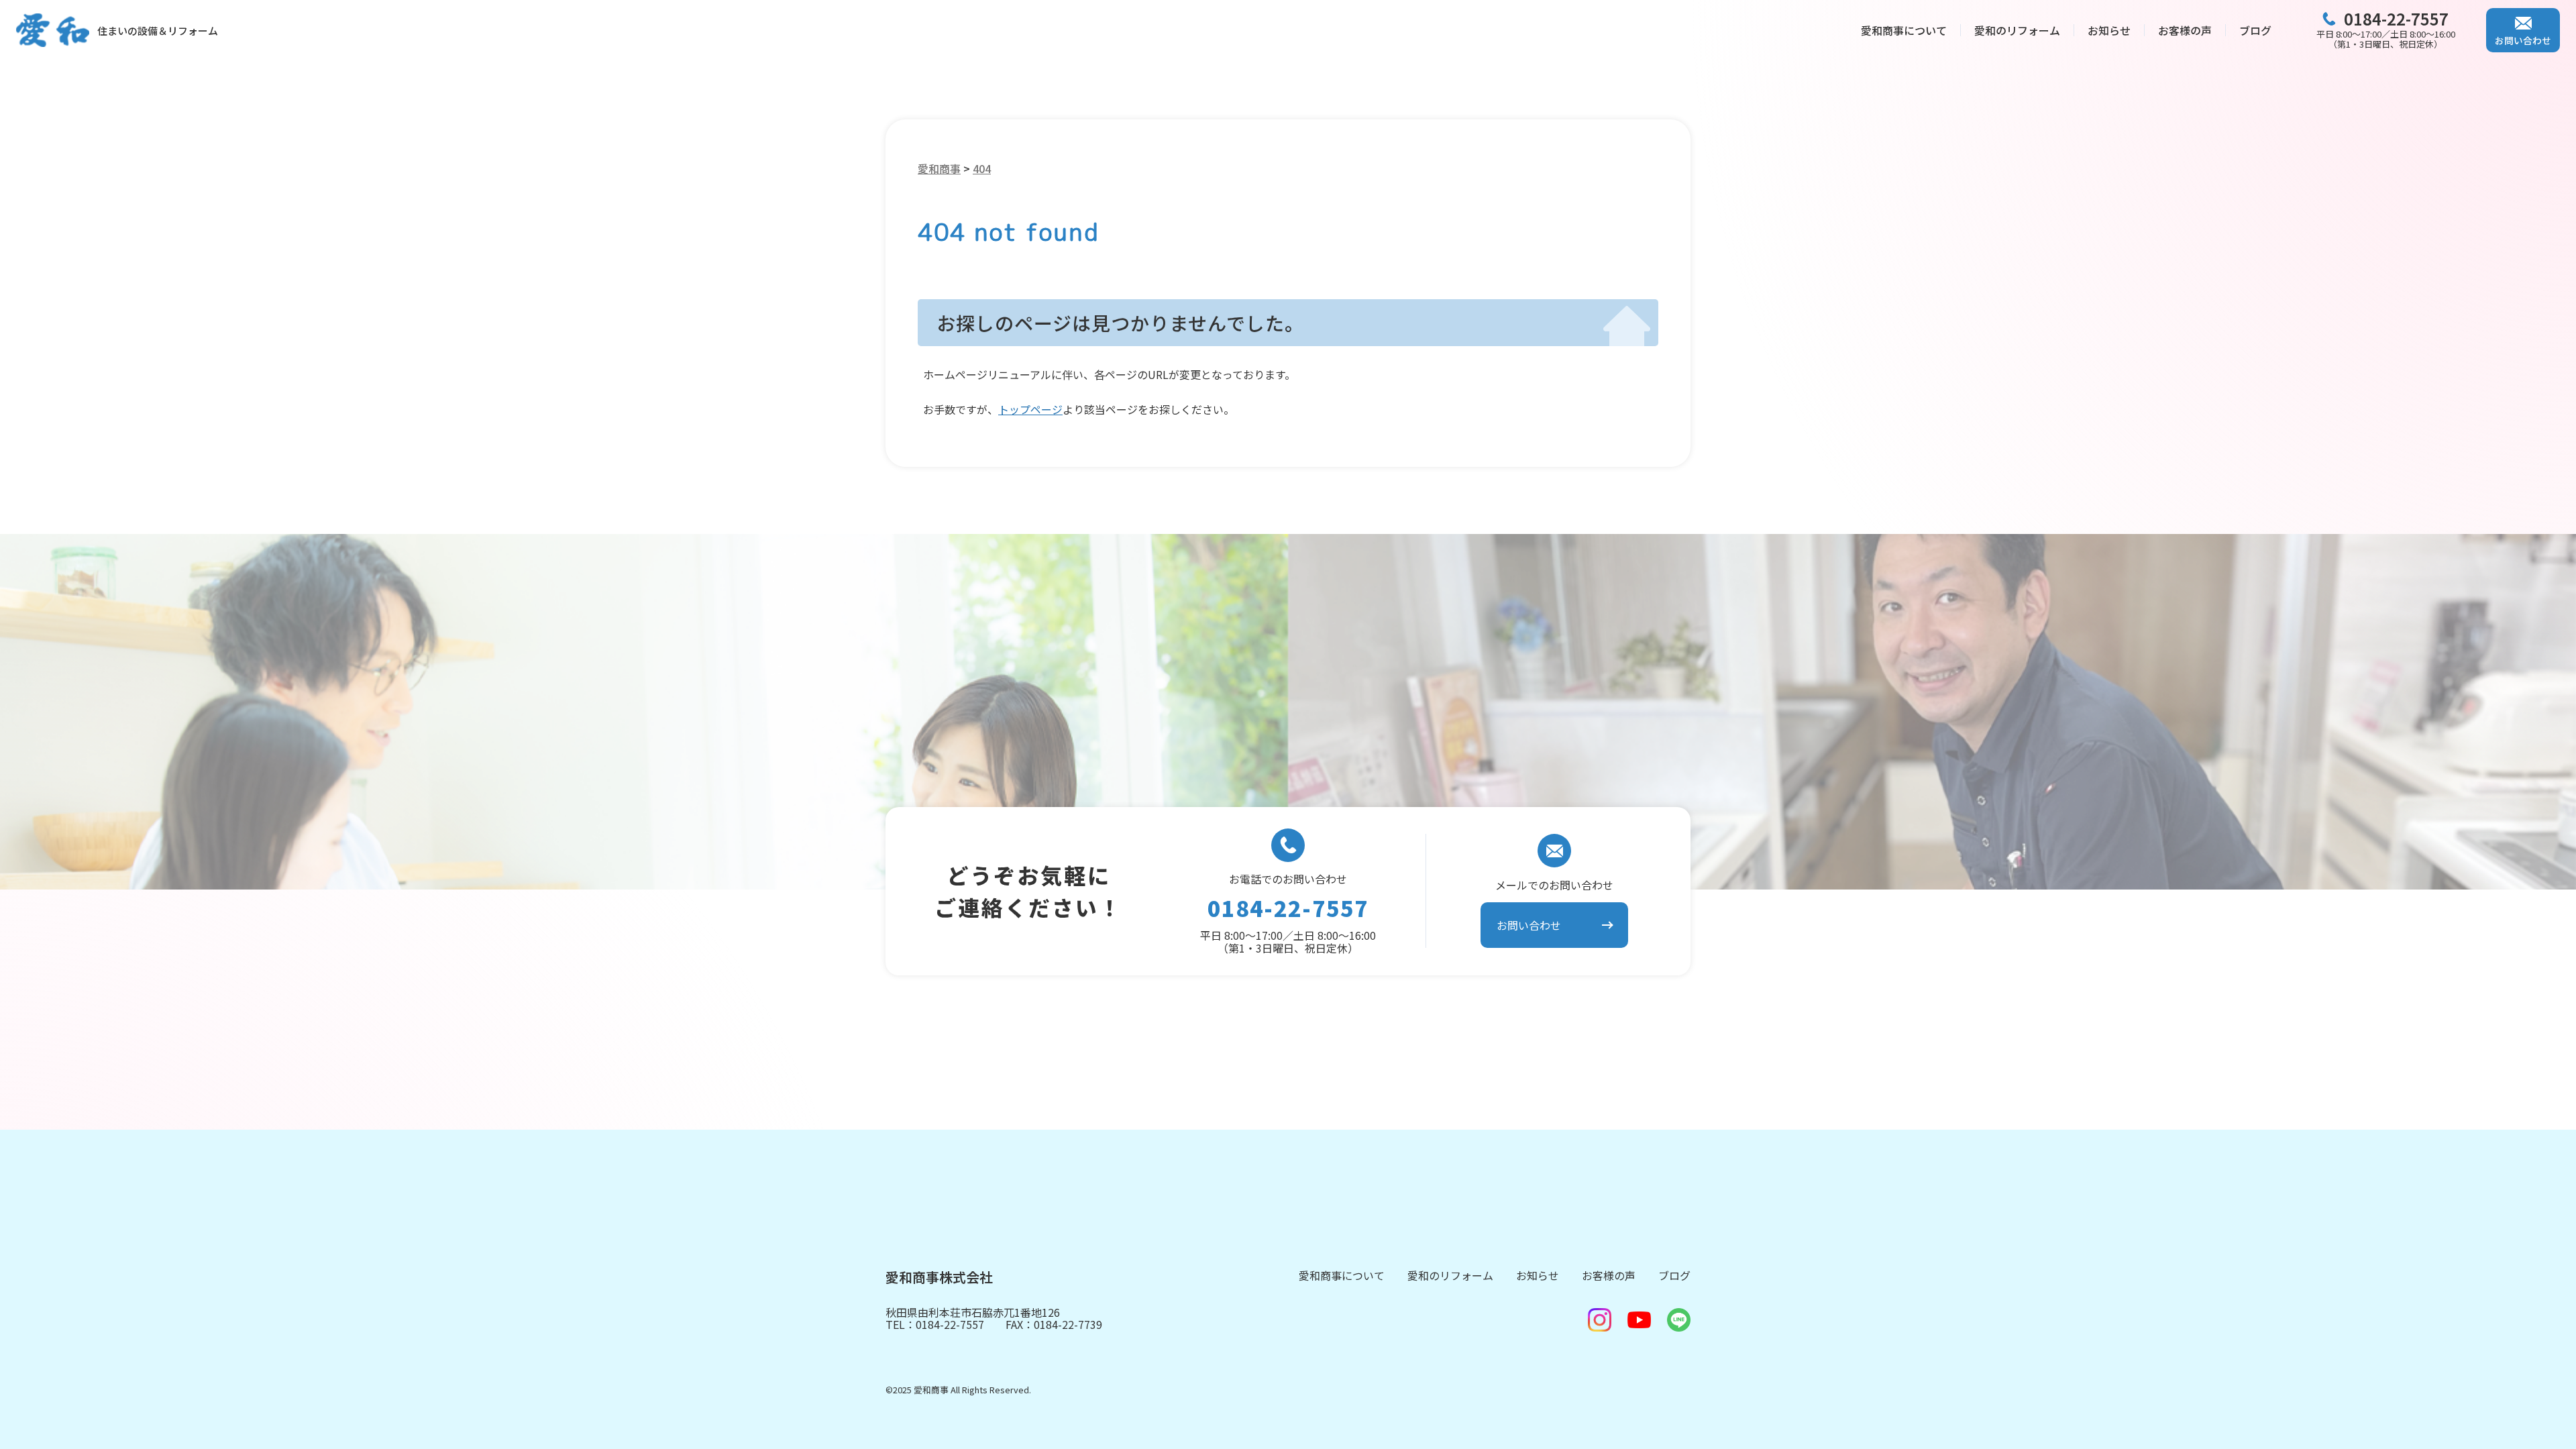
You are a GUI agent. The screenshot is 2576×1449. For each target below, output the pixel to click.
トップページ (1030, 409)
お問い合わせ (2523, 40)
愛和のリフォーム (2017, 30)
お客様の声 (2185, 30)
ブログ (2255, 30)
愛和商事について (1904, 30)
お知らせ (2109, 30)
